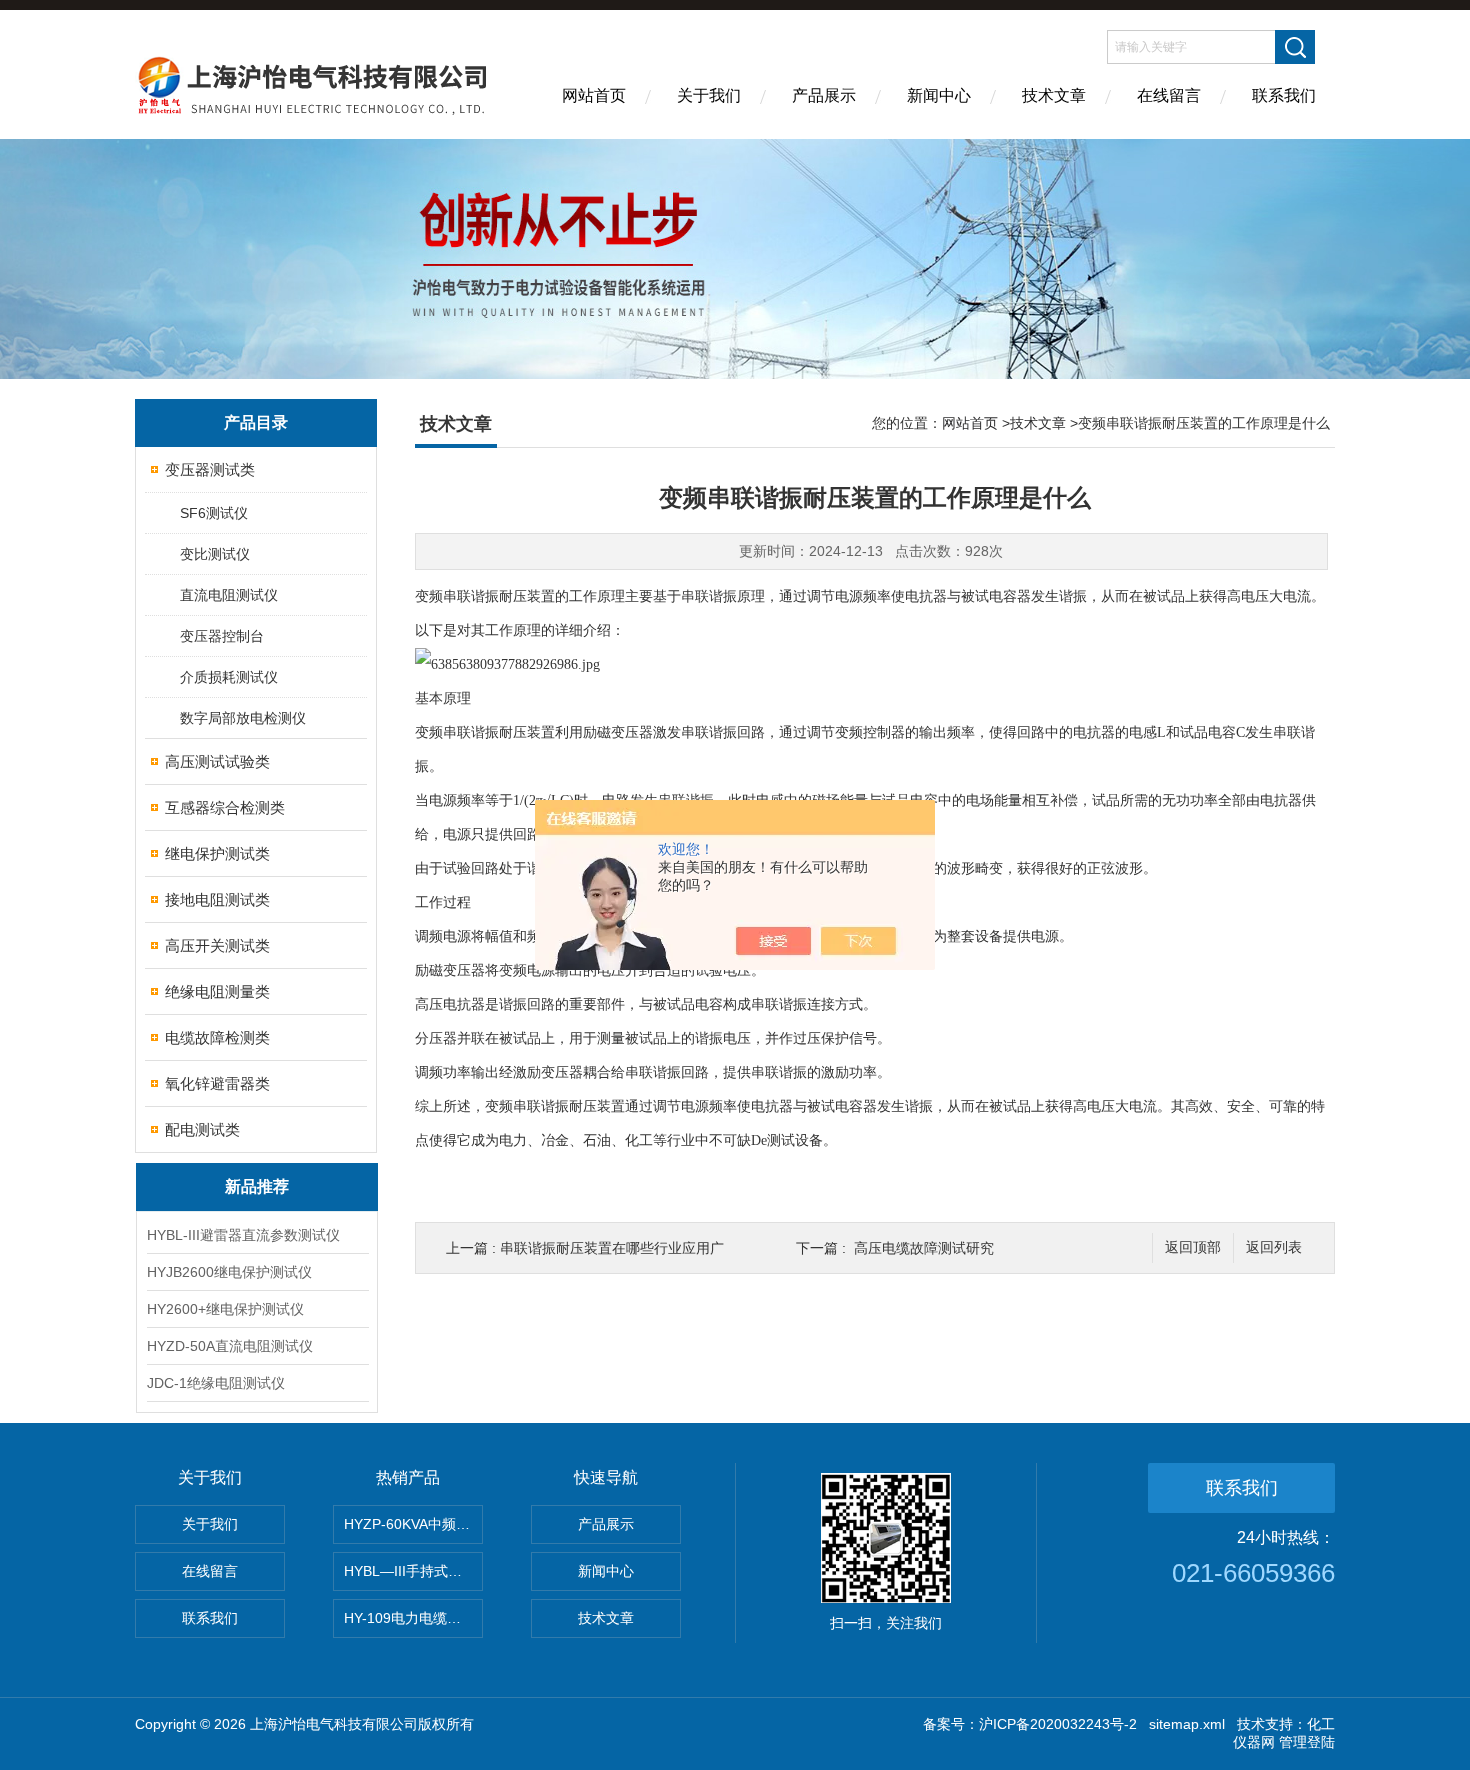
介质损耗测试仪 (229, 677)
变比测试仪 (215, 554)
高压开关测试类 (217, 945)
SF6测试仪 (214, 513)
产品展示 (824, 95)
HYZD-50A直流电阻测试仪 (230, 1346)
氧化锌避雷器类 (217, 1083)
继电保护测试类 (217, 853)
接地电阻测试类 (217, 899)
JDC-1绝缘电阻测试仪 (216, 1383)
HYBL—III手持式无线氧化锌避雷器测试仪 (413, 1571)
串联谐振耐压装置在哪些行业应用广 (612, 1248)
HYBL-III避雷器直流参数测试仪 (243, 1235)
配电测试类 (202, 1129)
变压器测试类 (210, 469)
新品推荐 (257, 1186)
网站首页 (594, 95)
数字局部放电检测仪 (243, 718)
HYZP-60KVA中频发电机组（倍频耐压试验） (413, 1524)
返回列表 (1274, 1247)
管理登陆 (1307, 1742)
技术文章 (1054, 95)
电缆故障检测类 (217, 1037)
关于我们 (709, 95)
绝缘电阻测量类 (217, 991)
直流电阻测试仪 (229, 595)
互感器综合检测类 (225, 807)
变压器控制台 (222, 636)
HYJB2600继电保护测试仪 (229, 1272)
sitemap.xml (1187, 1724)
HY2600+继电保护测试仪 (225, 1309)
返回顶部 (1193, 1247)
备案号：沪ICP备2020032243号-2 (1030, 1724)
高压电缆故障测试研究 (924, 1248)
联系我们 (1284, 95)
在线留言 (1169, 95)
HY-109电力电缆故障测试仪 (413, 1618)
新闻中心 (939, 95)
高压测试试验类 (217, 761)
